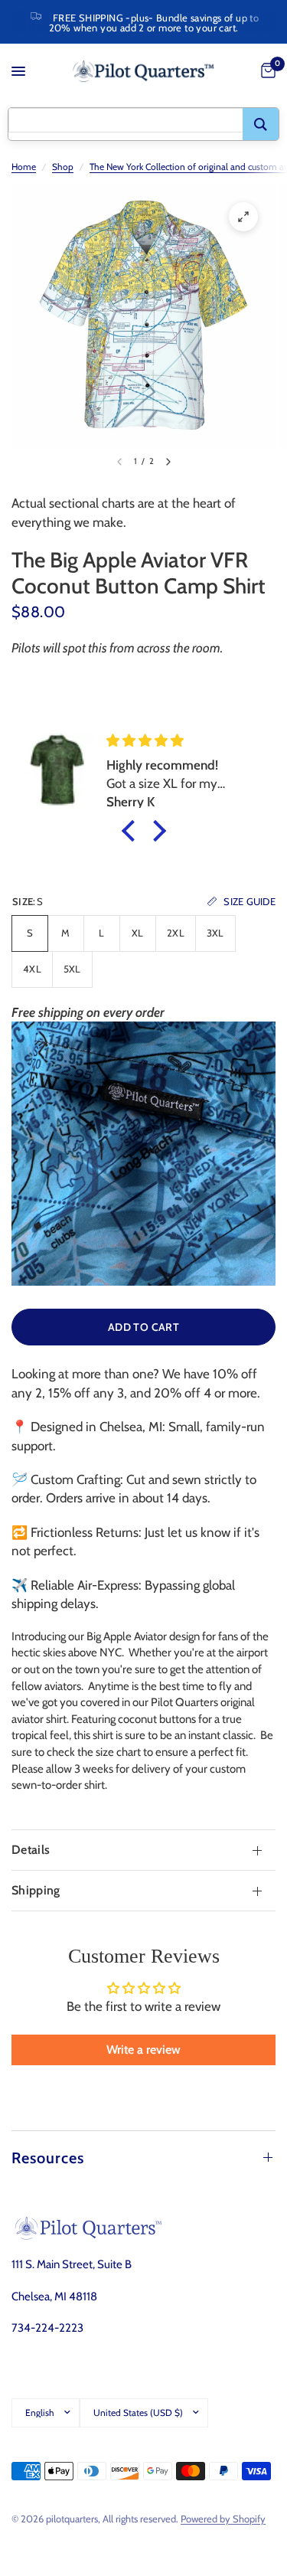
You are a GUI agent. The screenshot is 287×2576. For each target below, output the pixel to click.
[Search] (261, 124)
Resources (48, 2158)
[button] (132, 831)
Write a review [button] (143, 2050)
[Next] (168, 462)
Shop (63, 167)
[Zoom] (243, 217)
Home (24, 167)
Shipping (36, 1890)
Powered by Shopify (223, 2519)
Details (31, 1850)
